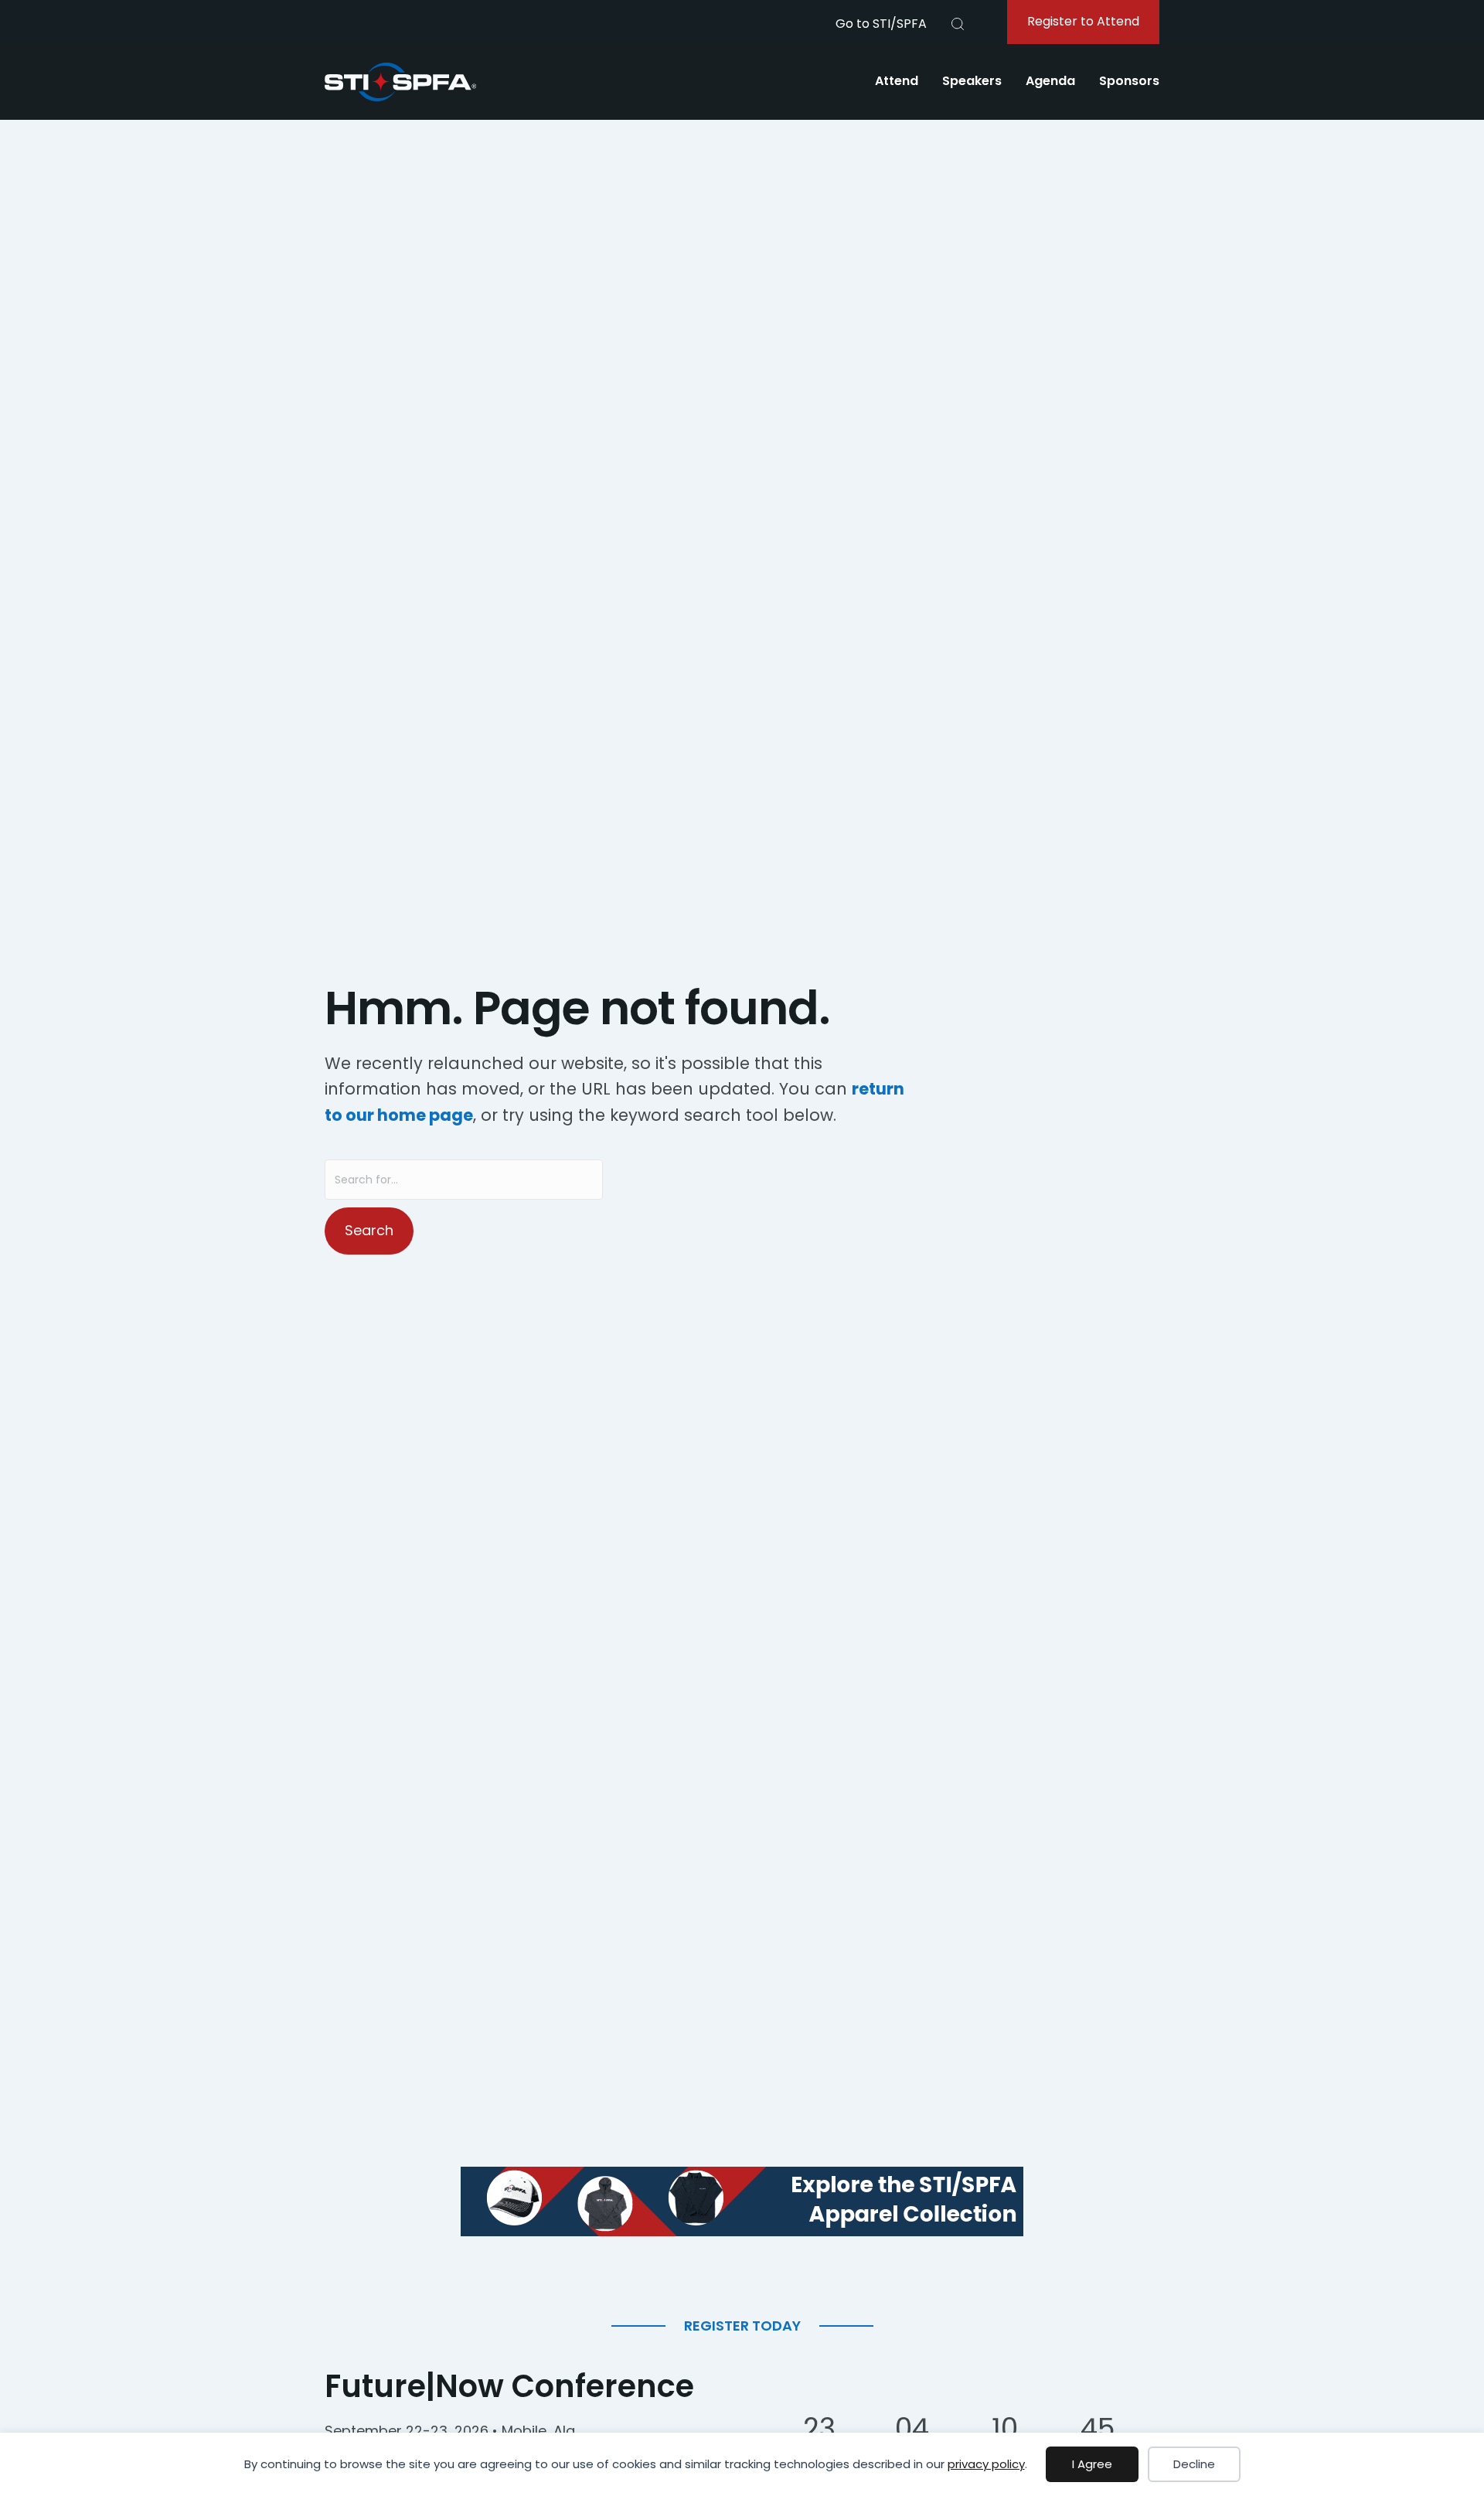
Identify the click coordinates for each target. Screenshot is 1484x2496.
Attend (897, 81)
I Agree (1092, 2464)
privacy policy (986, 2464)
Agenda (1050, 81)
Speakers (972, 81)
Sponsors (1129, 81)
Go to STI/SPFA (881, 24)
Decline (1194, 2464)
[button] (958, 24)
